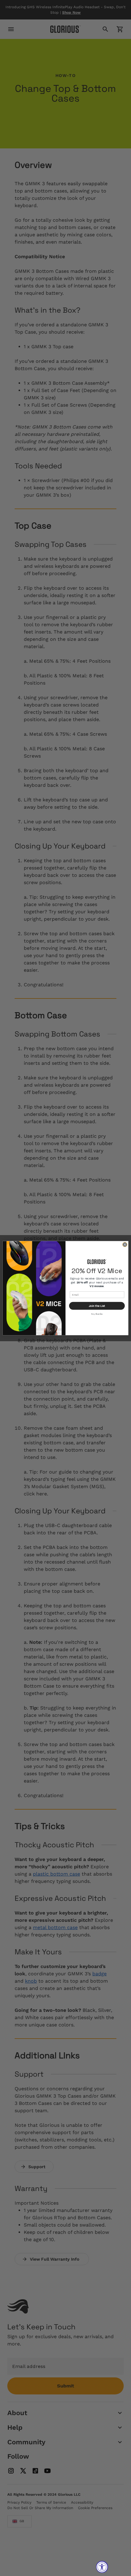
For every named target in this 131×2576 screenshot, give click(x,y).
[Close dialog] (125, 1245)
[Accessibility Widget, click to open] (102, 2567)
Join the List (97, 1306)
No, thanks (97, 1314)
